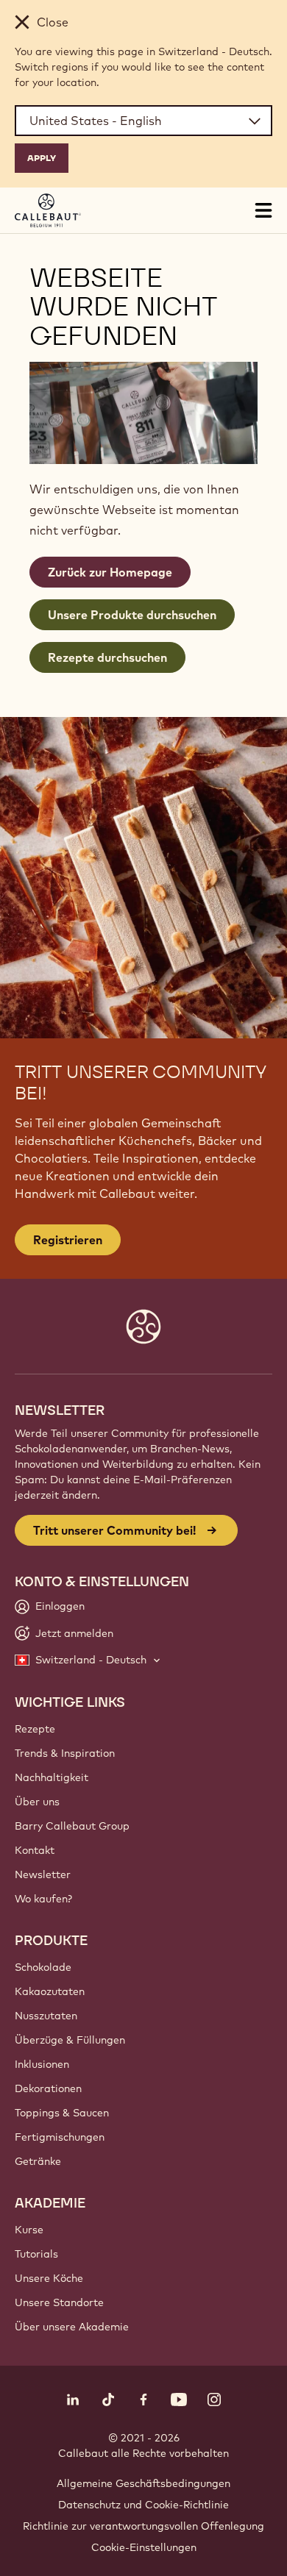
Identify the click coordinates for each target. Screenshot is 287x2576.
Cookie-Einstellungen (144, 2547)
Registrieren (68, 1240)
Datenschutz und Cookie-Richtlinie (143, 2505)
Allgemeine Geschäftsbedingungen (143, 2483)
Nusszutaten (46, 2016)
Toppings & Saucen (62, 2113)
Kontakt (35, 1850)
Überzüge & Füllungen (70, 2040)
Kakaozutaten (50, 1991)
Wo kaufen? (43, 1899)
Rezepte (35, 1729)
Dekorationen (48, 2088)
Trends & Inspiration (65, 1753)
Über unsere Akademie (72, 2327)
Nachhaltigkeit (52, 1777)
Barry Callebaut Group (72, 1826)
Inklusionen (42, 2064)
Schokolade (43, 1967)
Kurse (29, 2230)
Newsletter (43, 1874)
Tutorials (36, 2254)
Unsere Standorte (59, 2302)
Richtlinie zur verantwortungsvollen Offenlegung (143, 2526)
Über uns (37, 1802)
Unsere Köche (49, 2278)
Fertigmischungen (60, 2137)
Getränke (38, 2161)
